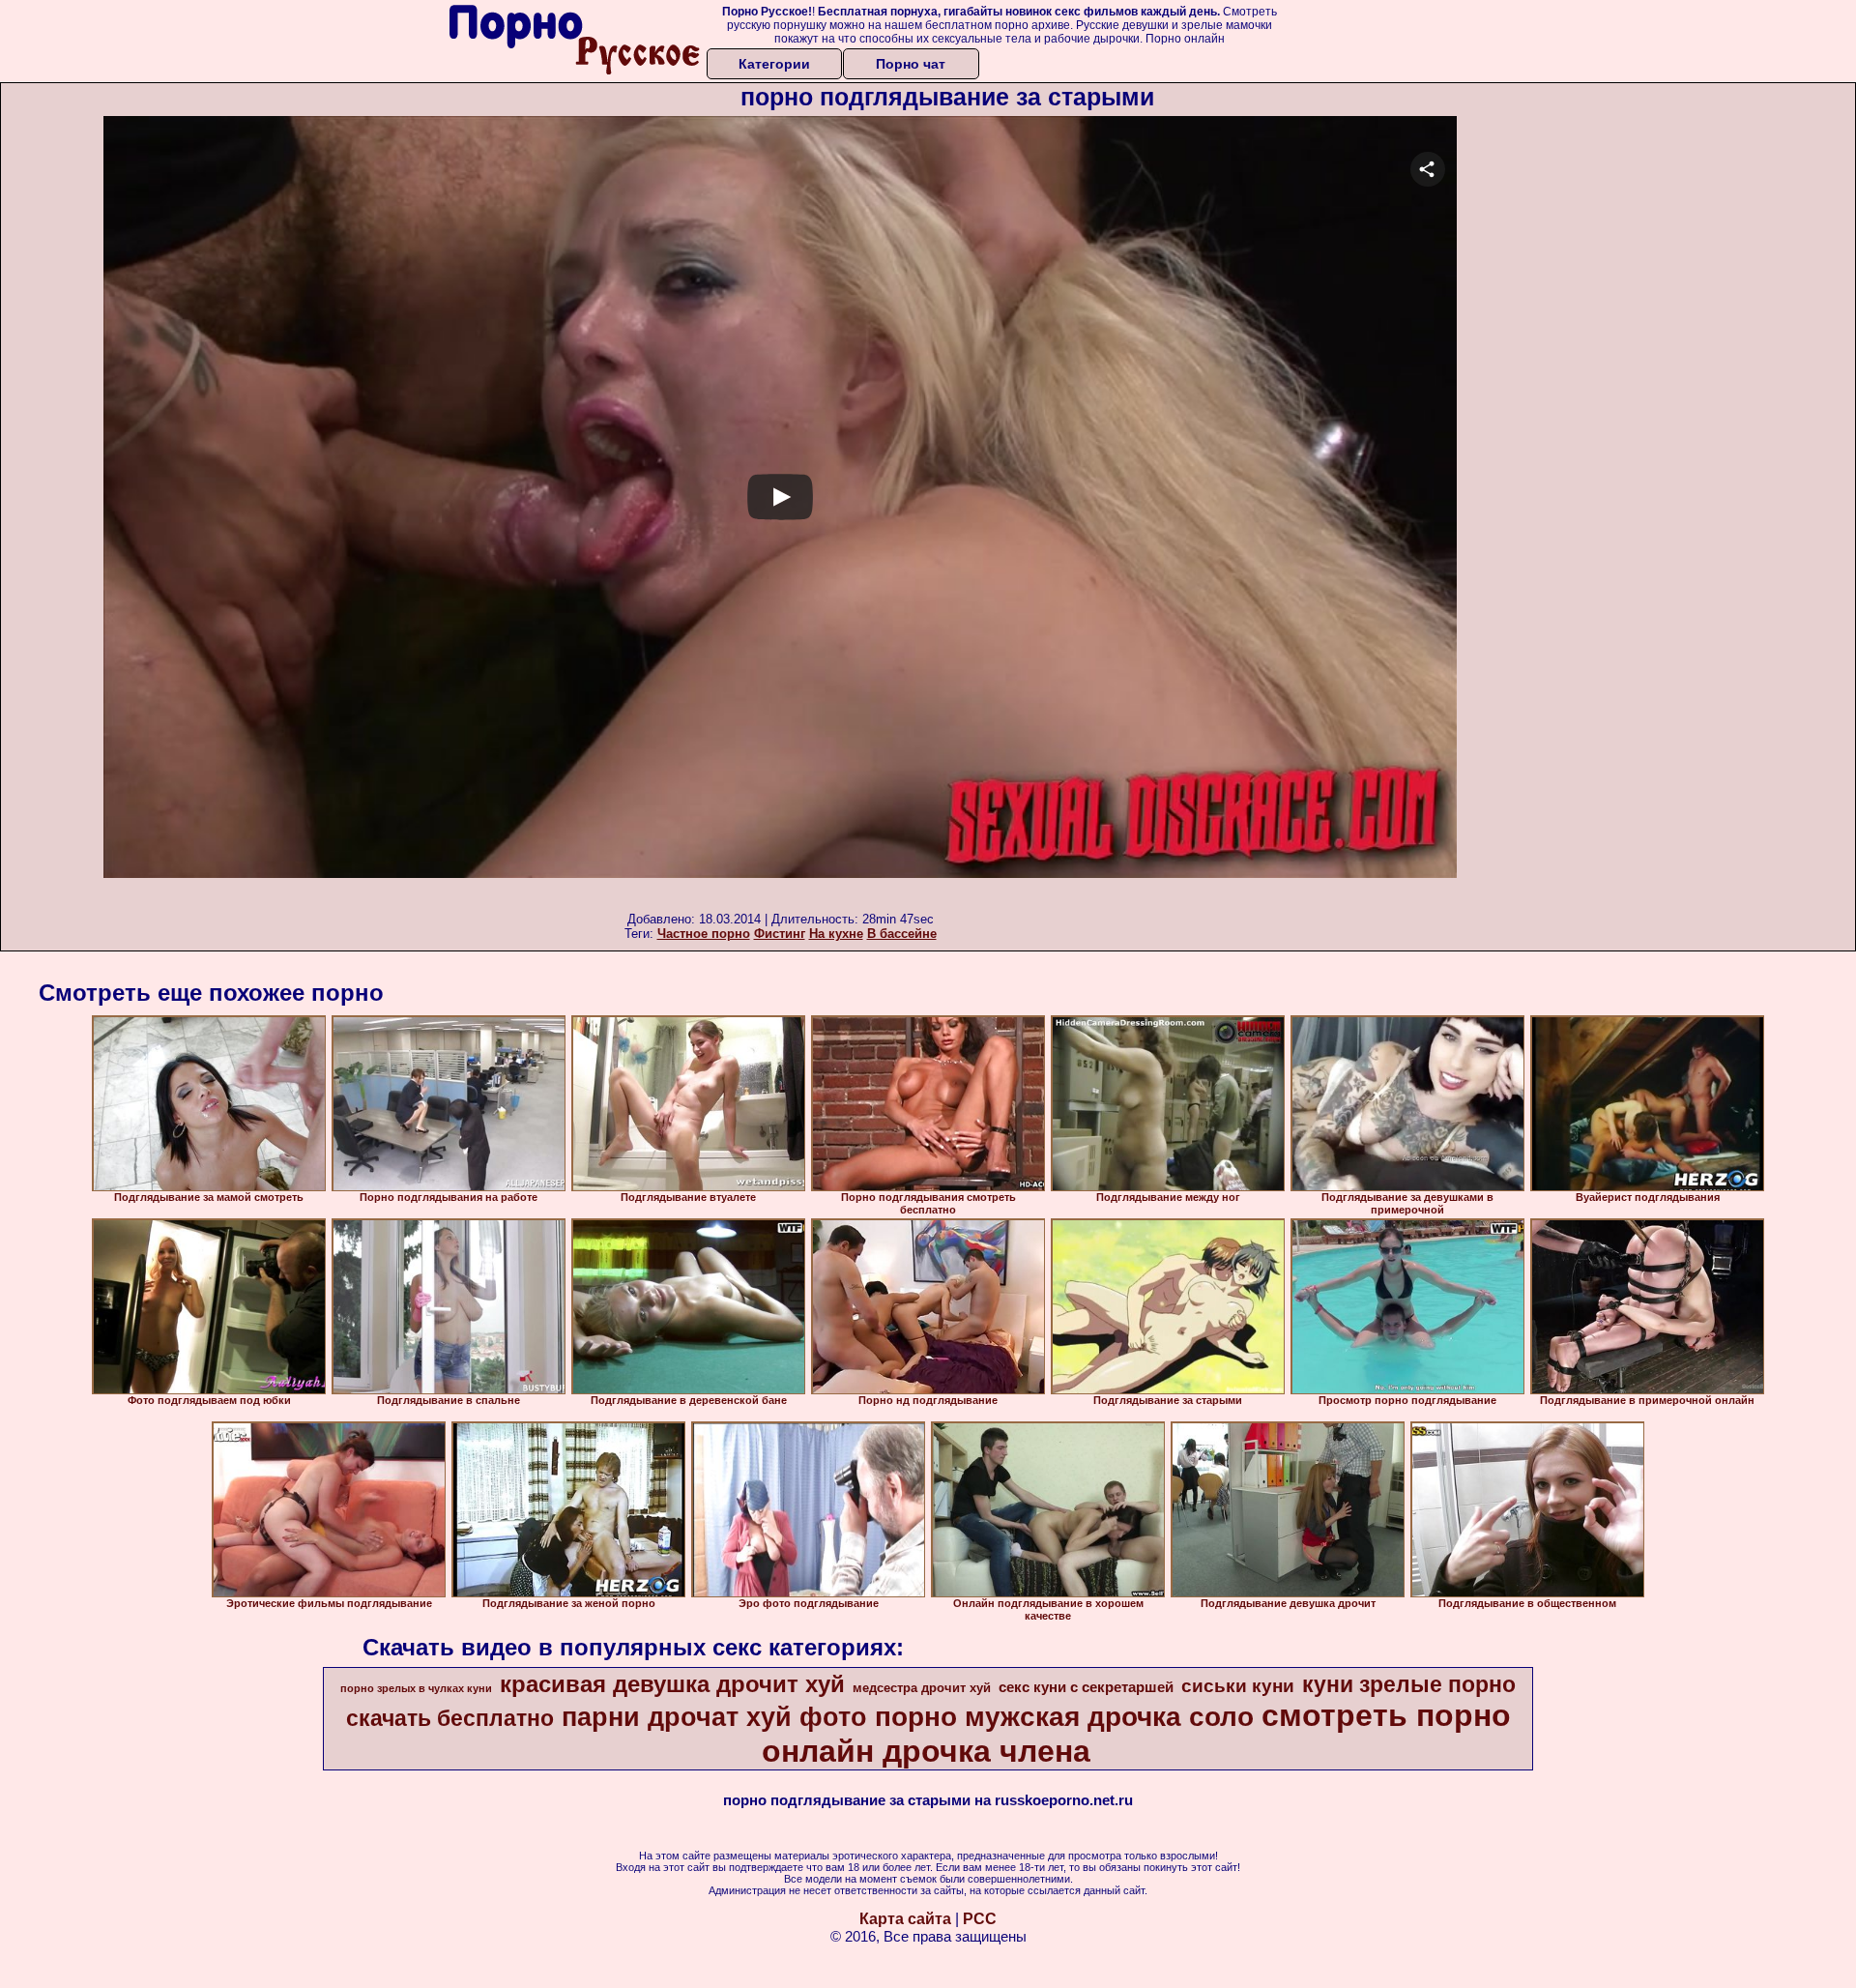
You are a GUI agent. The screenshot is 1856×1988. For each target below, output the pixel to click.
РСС (980, 1919)
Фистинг (780, 934)
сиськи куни (1238, 1686)
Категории (774, 64)
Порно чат (911, 64)
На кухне (836, 934)
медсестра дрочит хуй (922, 1688)
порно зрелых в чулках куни (416, 1688)
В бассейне (902, 934)
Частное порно (704, 934)
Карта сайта (905, 1919)
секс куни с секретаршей (1086, 1687)
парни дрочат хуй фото (714, 1717)
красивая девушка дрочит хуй (672, 1684)
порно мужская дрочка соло (1064, 1717)
